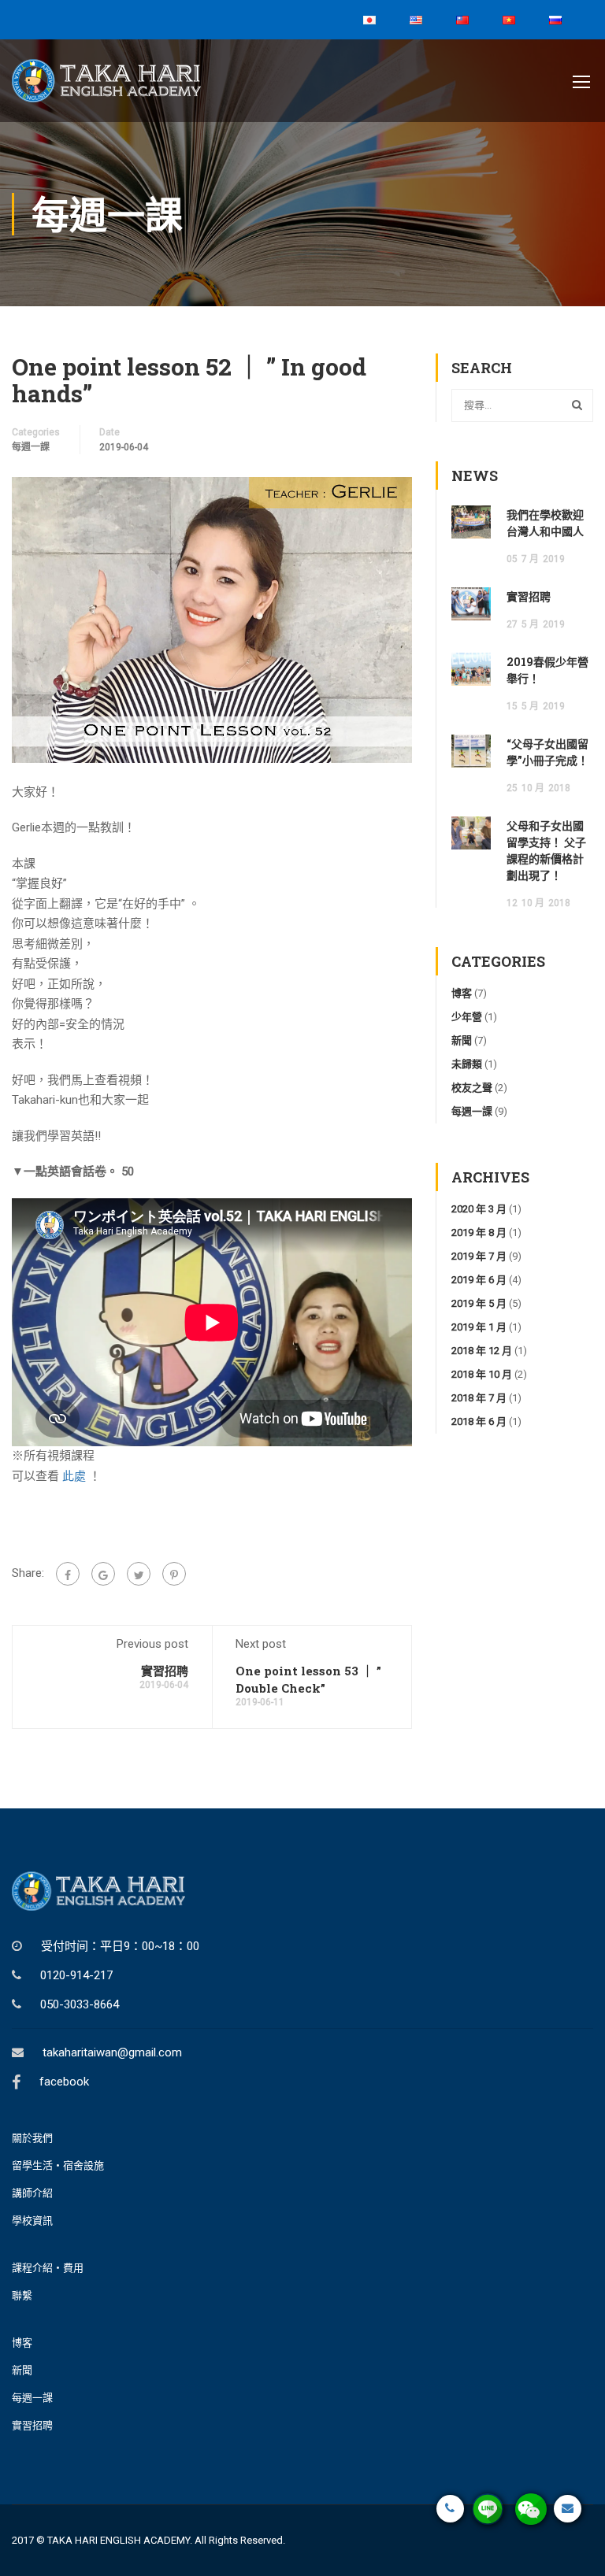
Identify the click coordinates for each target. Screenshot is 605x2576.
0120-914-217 (76, 1975)
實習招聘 (165, 1671)
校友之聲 (472, 1088)
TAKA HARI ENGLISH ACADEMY (119, 2540)
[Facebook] (68, 1574)
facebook (64, 2082)
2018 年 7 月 (479, 1398)
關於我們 (32, 2138)
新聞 (462, 1040)
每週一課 (31, 447)
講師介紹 (32, 2193)
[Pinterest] (174, 1574)
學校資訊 (32, 2221)
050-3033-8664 (80, 2004)
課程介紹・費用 (48, 2268)
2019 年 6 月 (479, 1280)
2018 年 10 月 (482, 1374)
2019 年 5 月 (479, 1303)
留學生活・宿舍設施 (58, 2165)
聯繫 (22, 2295)
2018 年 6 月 (479, 1421)
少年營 (467, 1017)
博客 (462, 993)
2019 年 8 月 (479, 1232)
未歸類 (467, 1064)
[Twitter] (139, 1574)
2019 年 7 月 (479, 1256)
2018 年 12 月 (482, 1351)
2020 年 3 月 (479, 1209)
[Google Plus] (103, 1574)
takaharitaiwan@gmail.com (112, 2052)
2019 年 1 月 (479, 1327)
